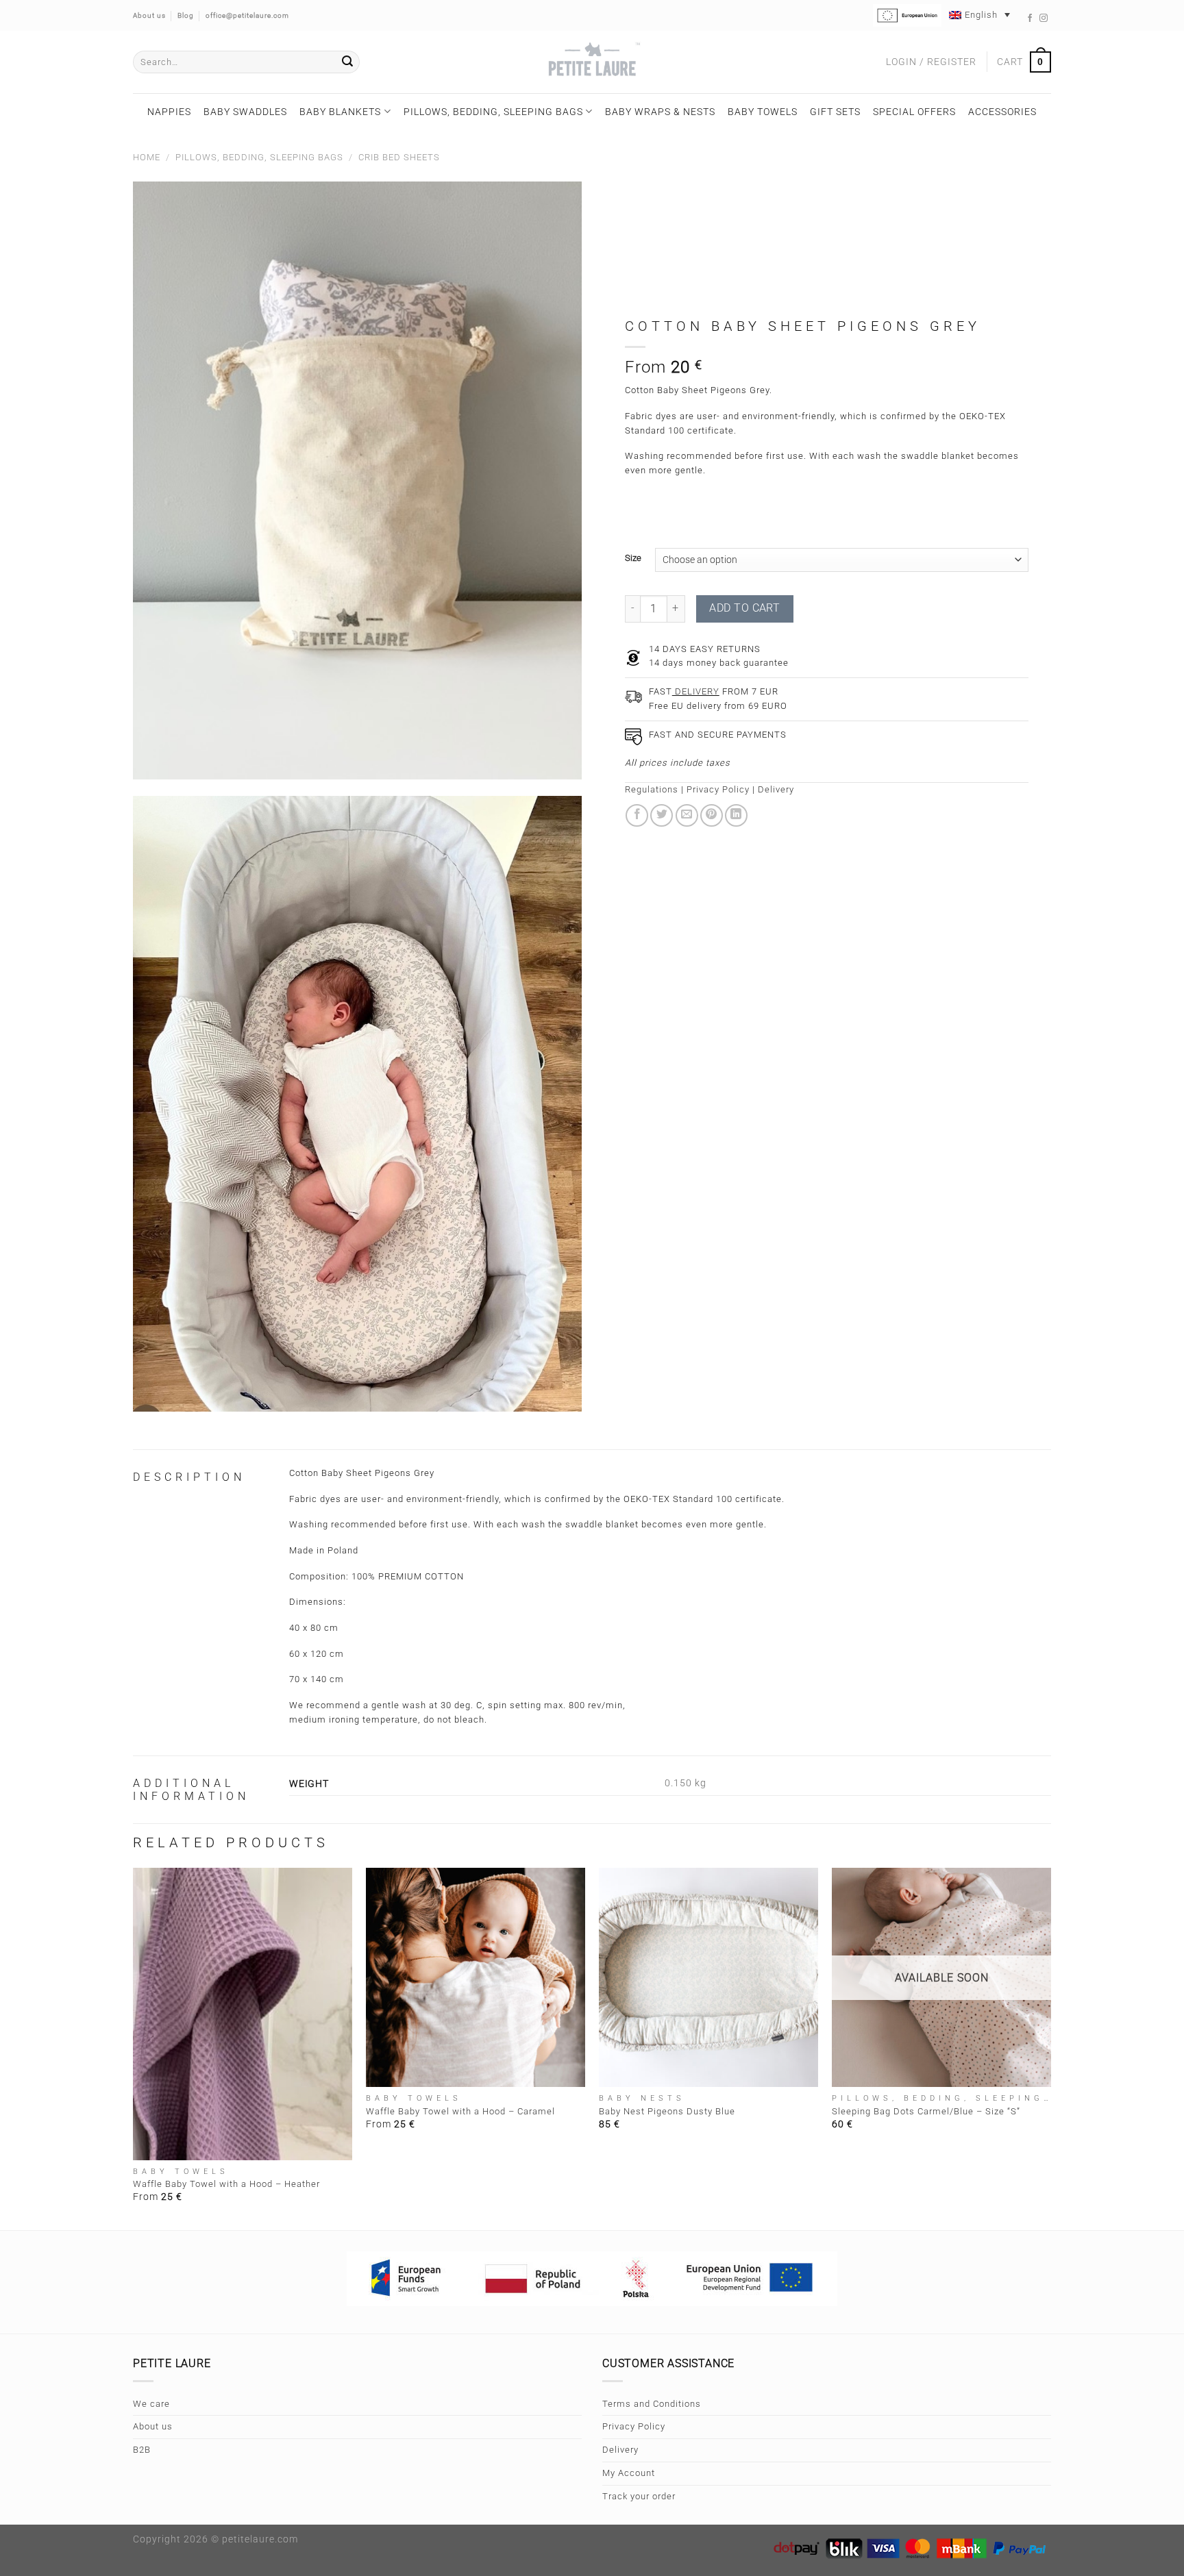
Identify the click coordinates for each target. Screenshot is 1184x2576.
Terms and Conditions (652, 2404)
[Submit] (347, 62)
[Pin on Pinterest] (712, 815)
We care (151, 2404)
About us (153, 2426)
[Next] (1050, 2048)
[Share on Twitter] (662, 815)
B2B (142, 2450)
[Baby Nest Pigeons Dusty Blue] (708, 1977)
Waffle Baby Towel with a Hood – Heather (226, 2184)
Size (633, 558)
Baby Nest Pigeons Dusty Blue (667, 2111)
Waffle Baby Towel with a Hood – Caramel (460, 2111)
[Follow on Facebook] (1030, 18)
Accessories (1002, 112)
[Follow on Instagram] (1044, 18)
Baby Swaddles (245, 112)
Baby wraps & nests (660, 112)
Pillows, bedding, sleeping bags (493, 112)
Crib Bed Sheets (399, 157)
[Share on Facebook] (637, 815)
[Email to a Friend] (687, 815)
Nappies (169, 112)
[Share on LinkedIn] (736, 815)
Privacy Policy (718, 789)
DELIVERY (696, 691)
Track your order (639, 2496)
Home (147, 157)
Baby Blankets (340, 112)
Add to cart (744, 608)
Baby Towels (763, 112)
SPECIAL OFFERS (914, 112)
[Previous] (134, 2048)
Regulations (652, 789)
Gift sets (835, 112)
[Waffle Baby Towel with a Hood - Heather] (243, 2014)
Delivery (776, 789)
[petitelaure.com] (592, 62)
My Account (629, 2473)
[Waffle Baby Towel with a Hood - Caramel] (476, 1977)
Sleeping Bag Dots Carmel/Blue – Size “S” (926, 2111)
